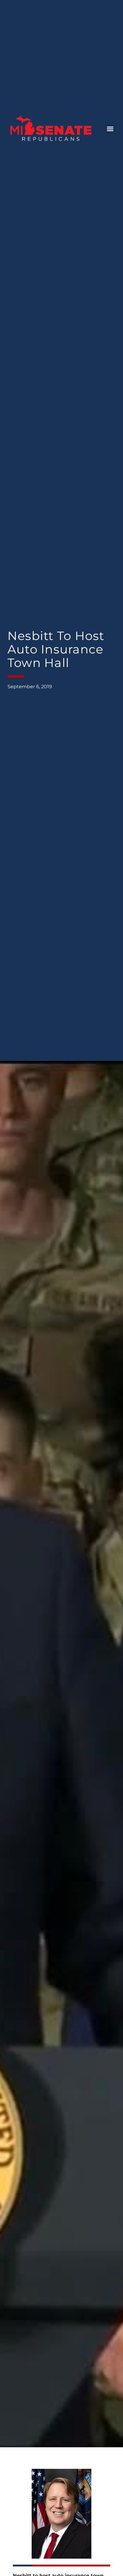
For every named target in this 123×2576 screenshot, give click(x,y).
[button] (110, 129)
